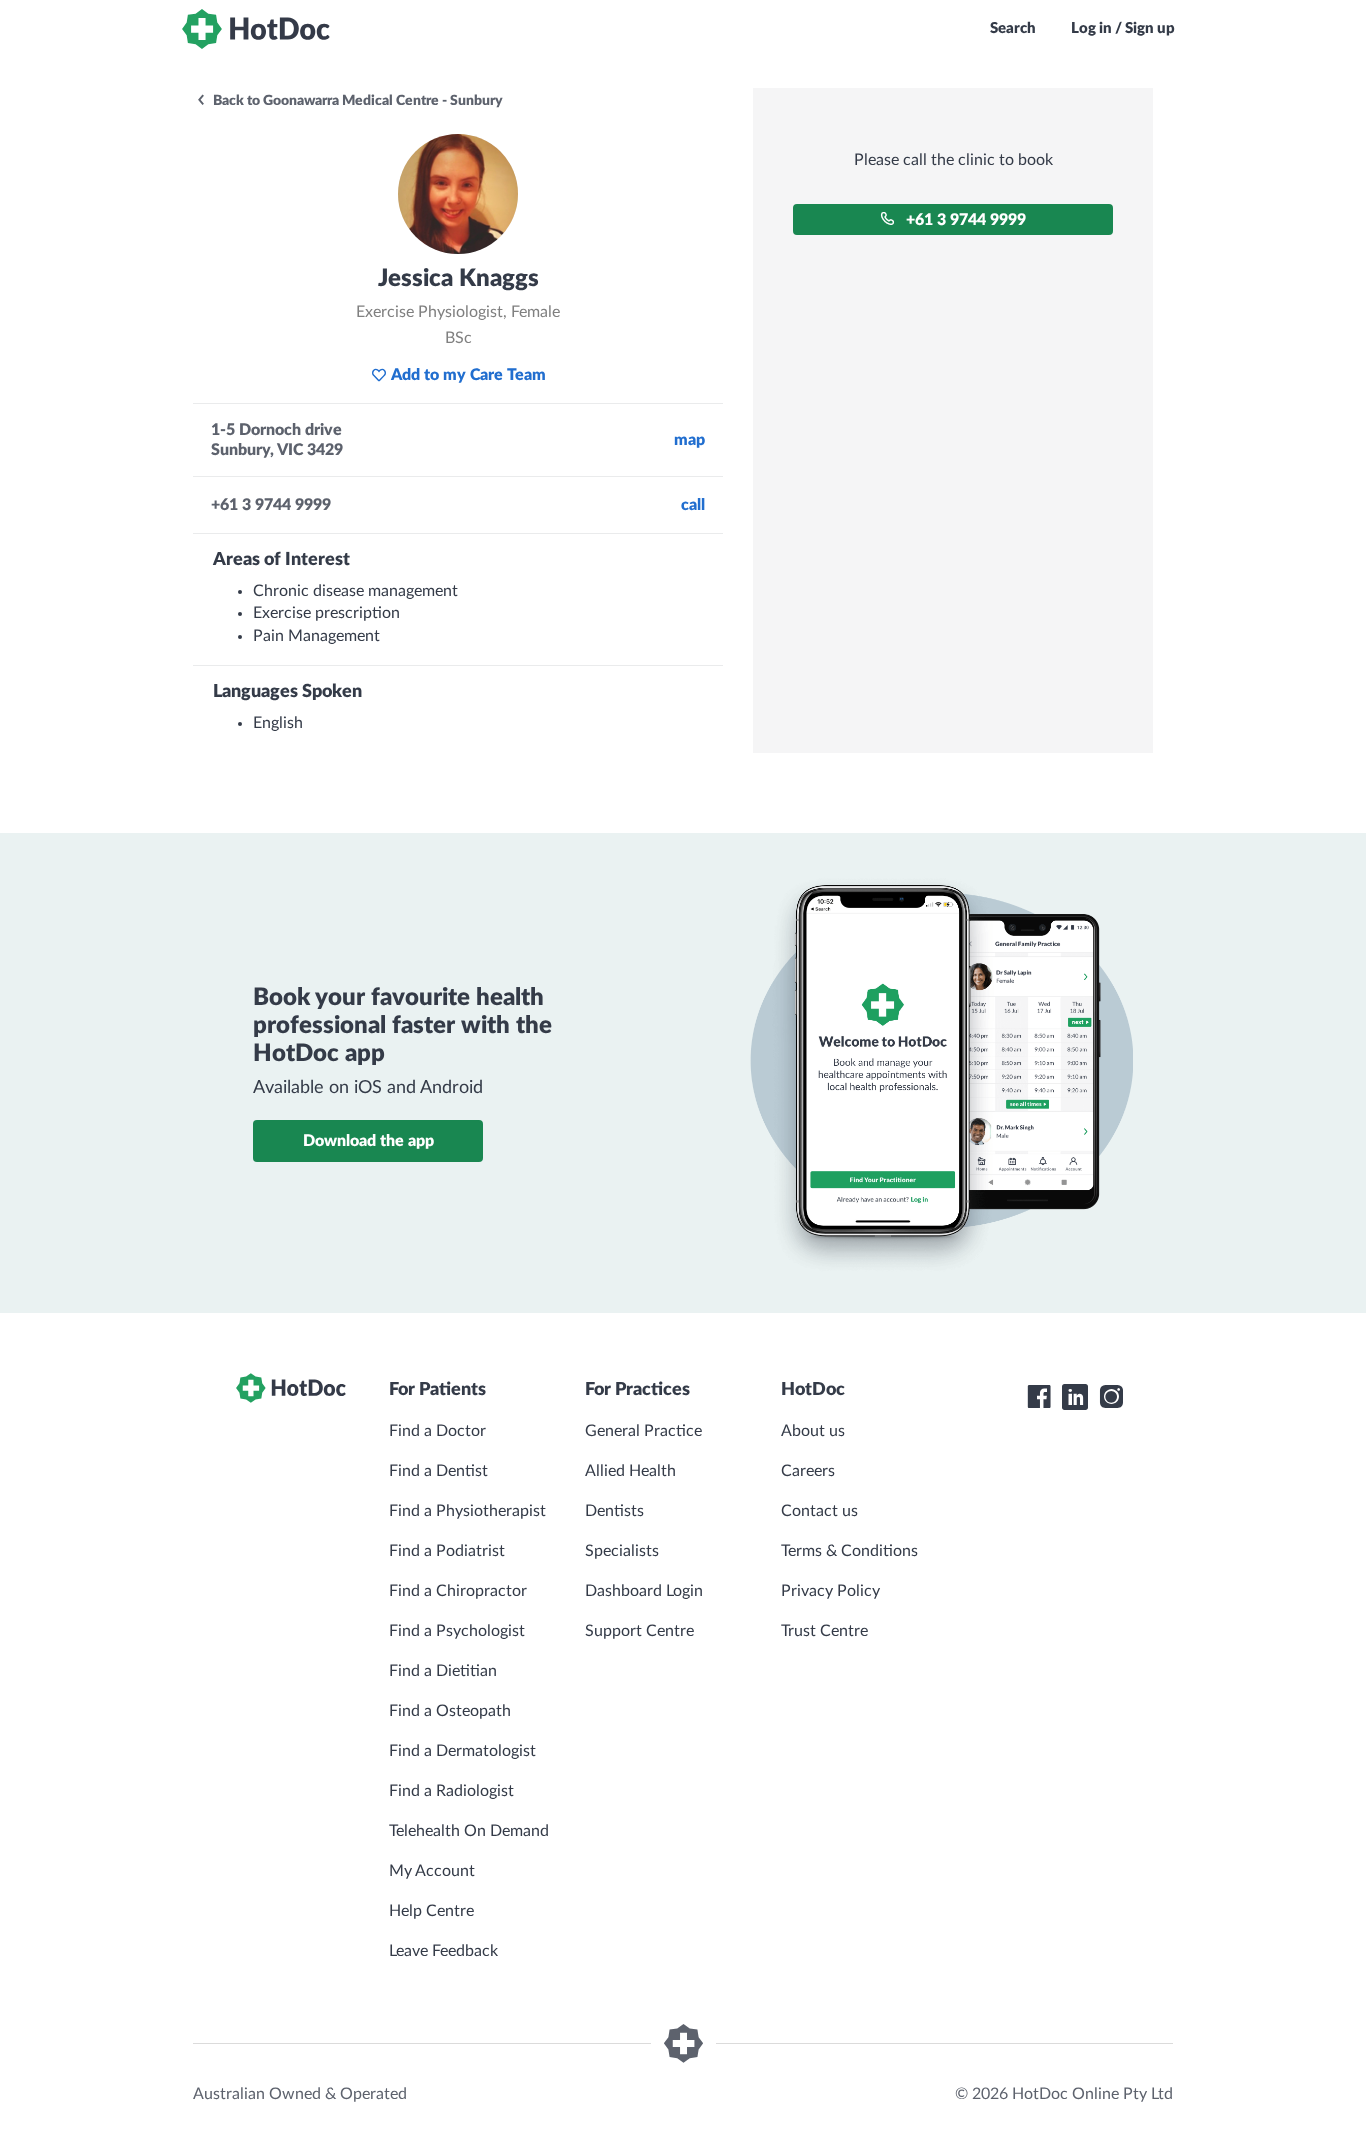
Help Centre (431, 1911)
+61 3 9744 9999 (966, 220)
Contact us (819, 1511)
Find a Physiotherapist (467, 1511)
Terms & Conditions (849, 1551)
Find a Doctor (437, 1431)
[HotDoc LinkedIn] (1075, 1397)
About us (813, 1431)
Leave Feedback (443, 1951)
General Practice (643, 1431)
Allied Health (630, 1471)
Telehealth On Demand (469, 1831)
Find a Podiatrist (447, 1551)
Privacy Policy (830, 1591)
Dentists (614, 1511)
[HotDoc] (256, 29)
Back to (356, 101)
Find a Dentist (438, 1471)
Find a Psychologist (457, 1631)
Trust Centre (824, 1631)
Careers (808, 1471)
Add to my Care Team (468, 375)
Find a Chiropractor (458, 1591)
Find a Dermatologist (462, 1751)
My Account (432, 1871)
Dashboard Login (644, 1591)
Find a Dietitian (443, 1671)
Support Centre (639, 1631)
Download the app (368, 1141)
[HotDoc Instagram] (1111, 1397)
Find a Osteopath (450, 1711)
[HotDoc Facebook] (1039, 1397)
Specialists (622, 1551)
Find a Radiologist (451, 1791)
